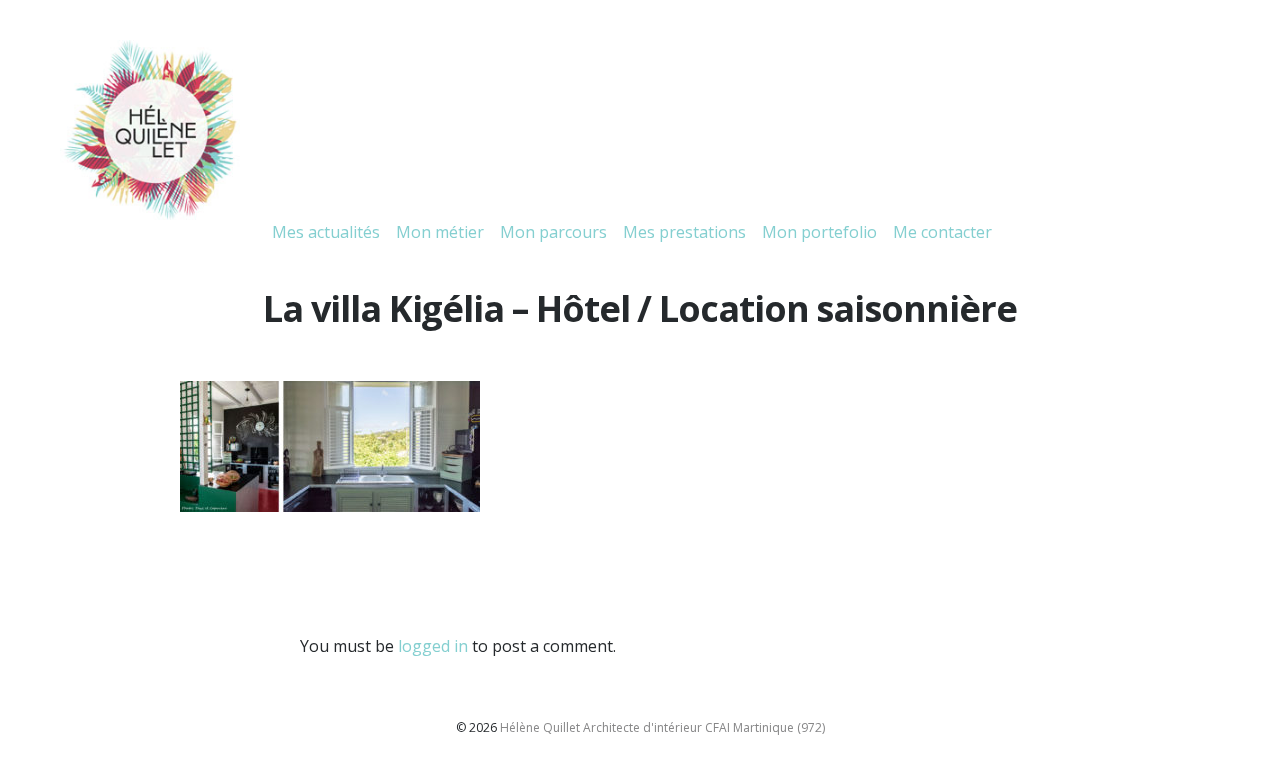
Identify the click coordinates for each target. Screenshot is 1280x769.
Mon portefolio (819, 232)
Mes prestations (684, 232)
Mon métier (440, 232)
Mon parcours (553, 232)
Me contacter (942, 232)
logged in (433, 646)
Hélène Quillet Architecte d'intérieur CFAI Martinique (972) (662, 727)
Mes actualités (326, 232)
